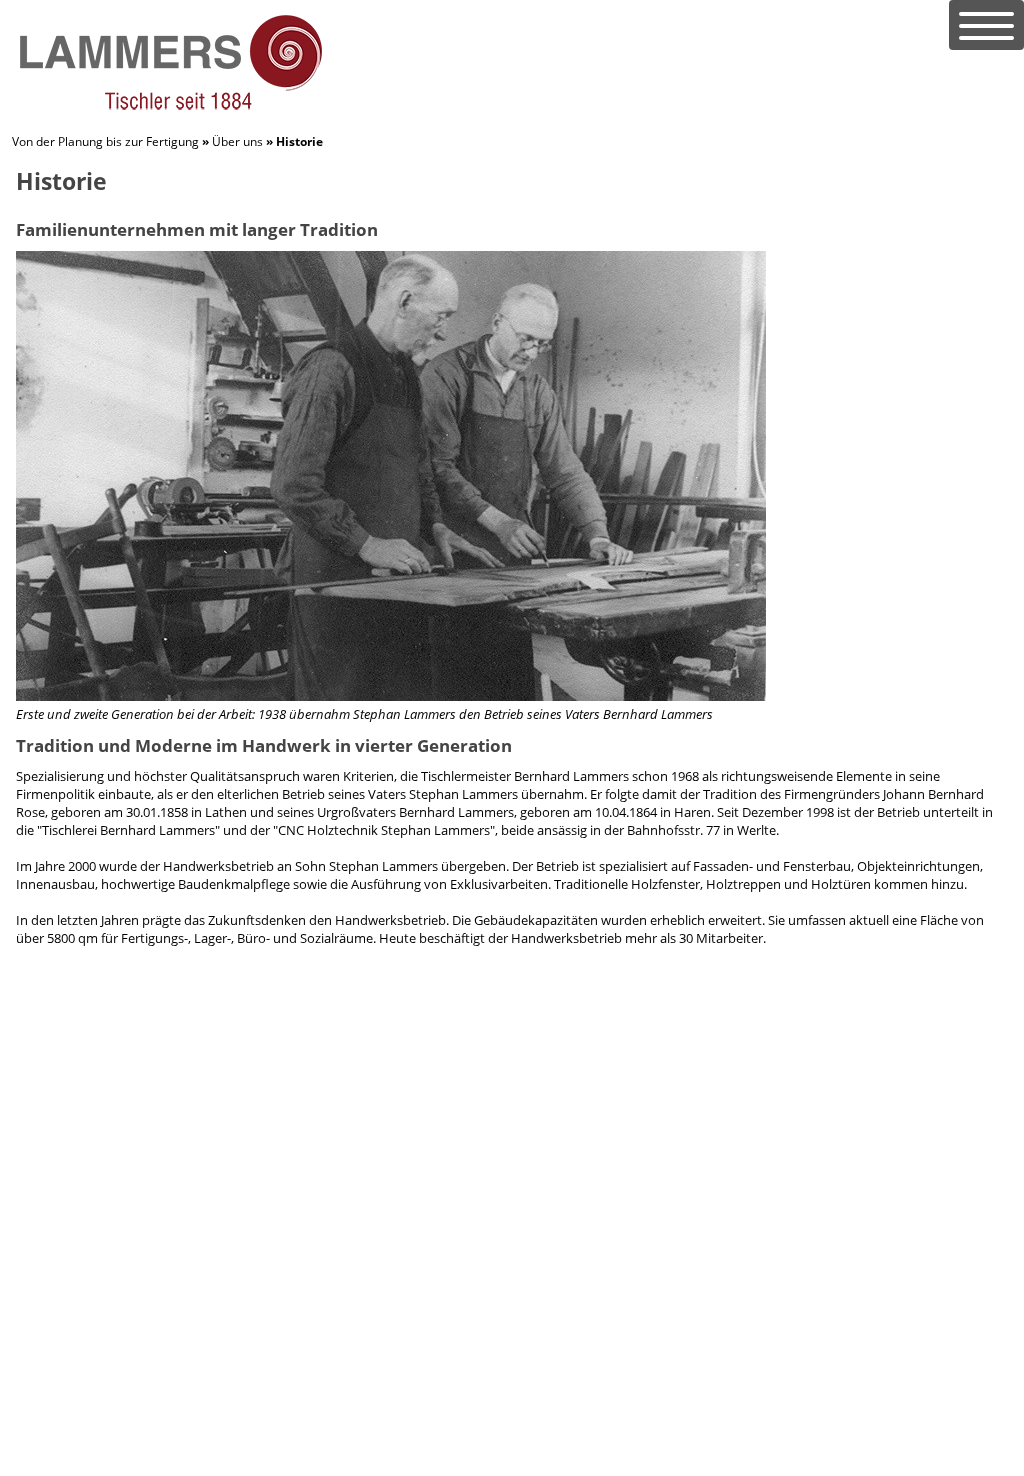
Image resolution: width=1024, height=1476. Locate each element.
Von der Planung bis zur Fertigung (105, 141)
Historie (299, 141)
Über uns (237, 141)
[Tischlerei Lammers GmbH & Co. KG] (169, 108)
